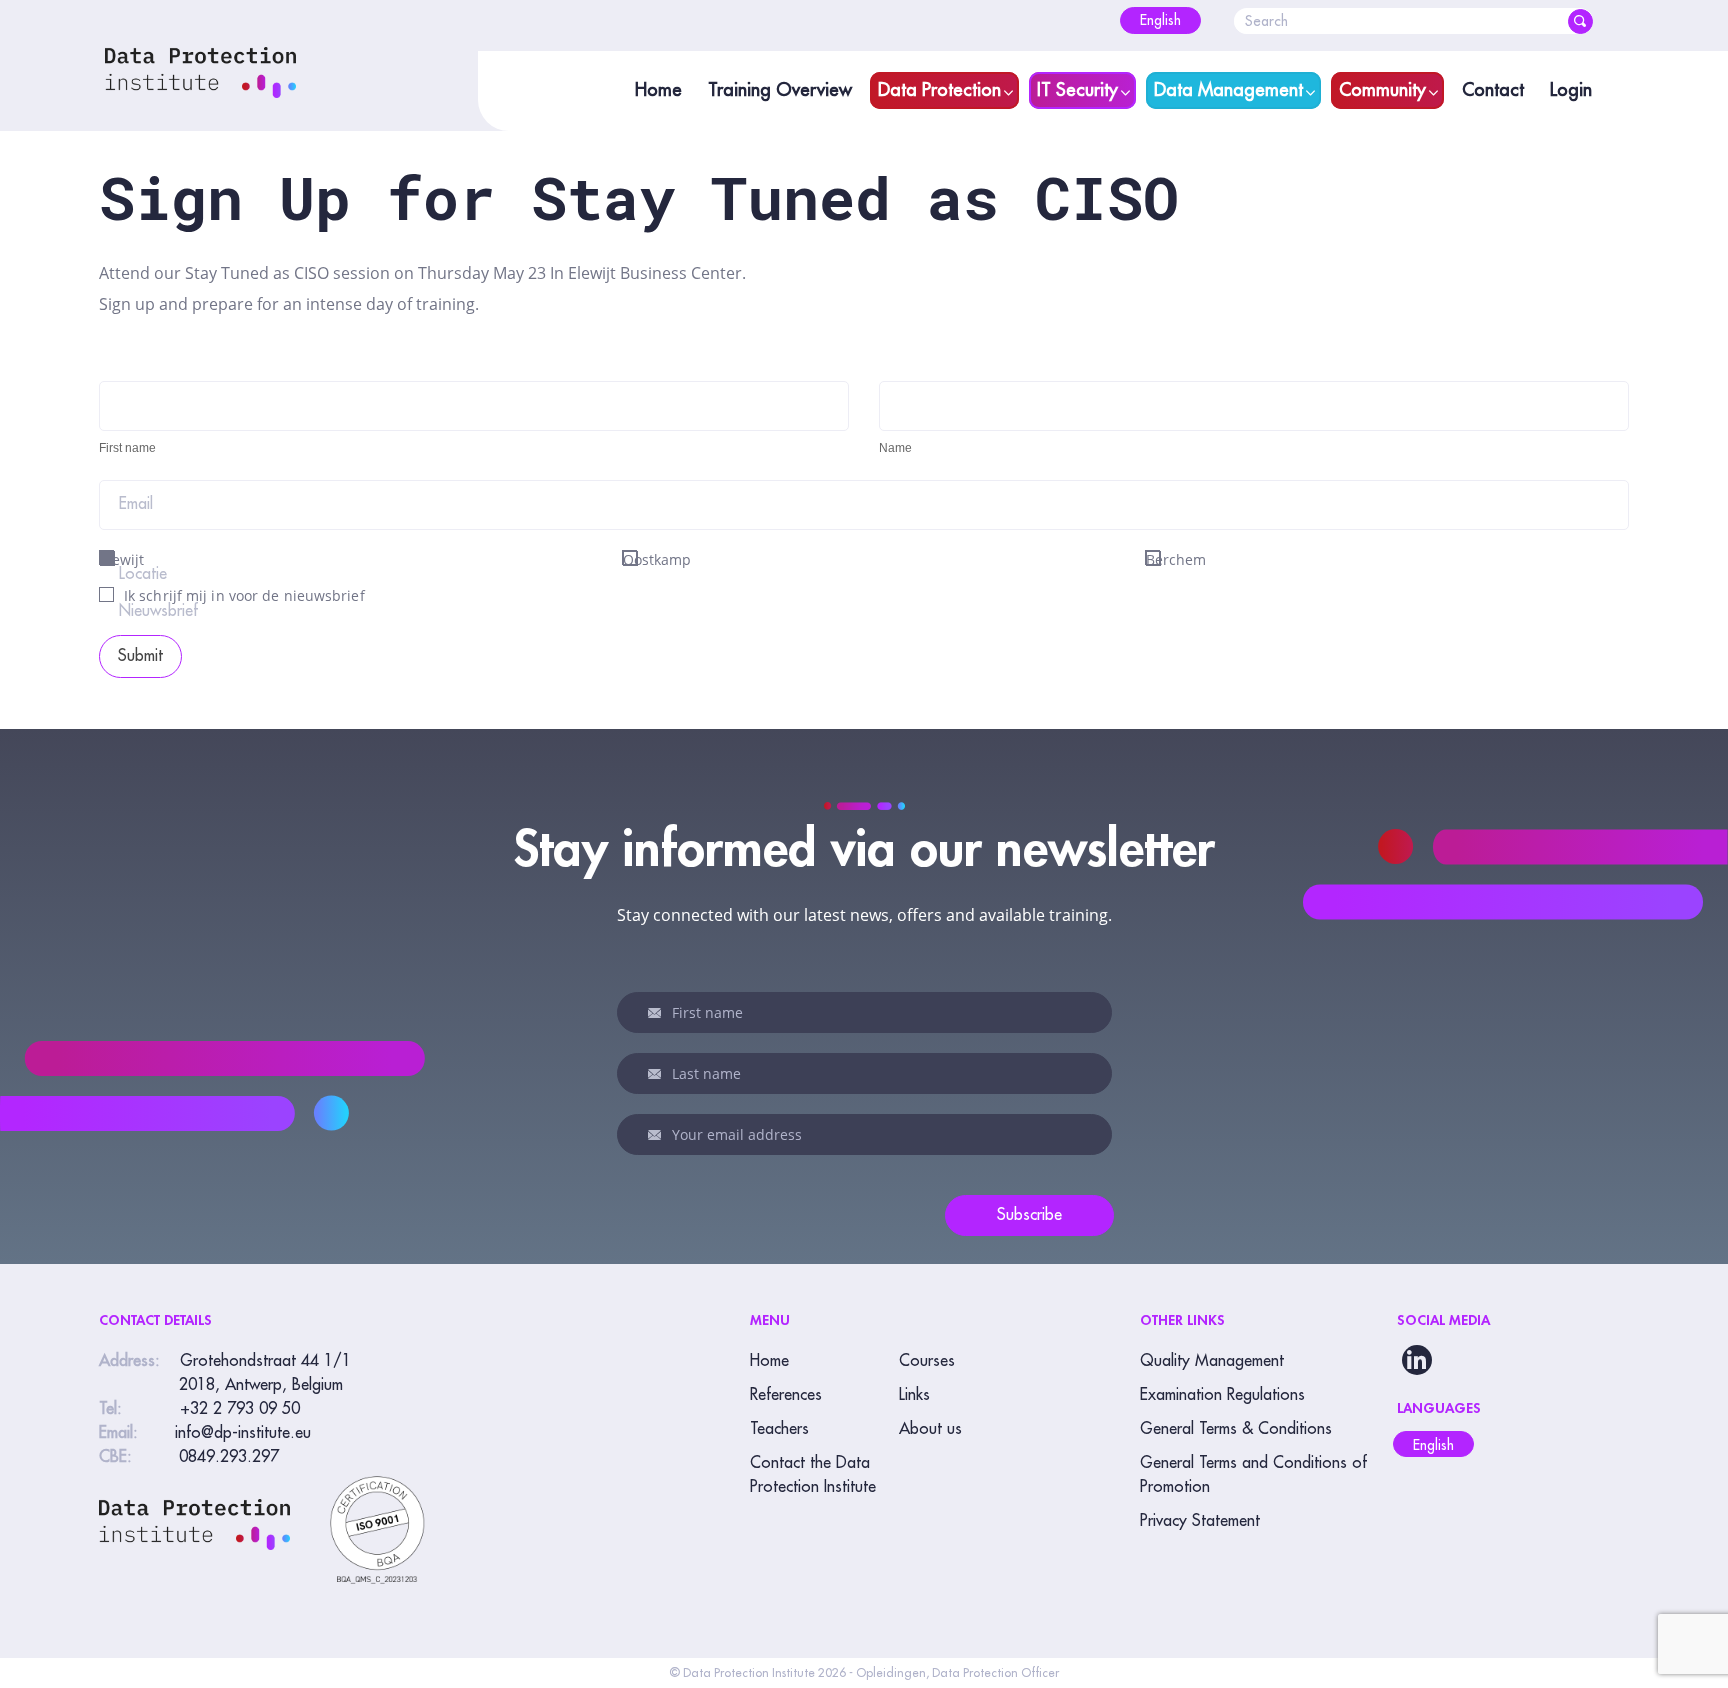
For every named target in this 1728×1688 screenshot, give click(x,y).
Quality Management (1212, 1361)
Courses (927, 1361)
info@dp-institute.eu (243, 1433)
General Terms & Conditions (1236, 1429)
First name (658, 1013)
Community (1382, 90)
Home (658, 90)
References (786, 1395)
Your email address (658, 1135)
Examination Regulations (1222, 1395)
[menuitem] (1160, 20)
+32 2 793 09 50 (240, 1409)
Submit (140, 656)
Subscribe (1029, 1215)
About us (930, 1429)
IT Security (1077, 90)
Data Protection (939, 90)
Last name (658, 1074)
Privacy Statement (1200, 1521)
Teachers (779, 1429)
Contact (1493, 90)
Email (136, 504)
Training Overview (780, 90)
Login (1571, 90)
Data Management (1228, 90)
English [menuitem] (1433, 1445)
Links (914, 1395)
